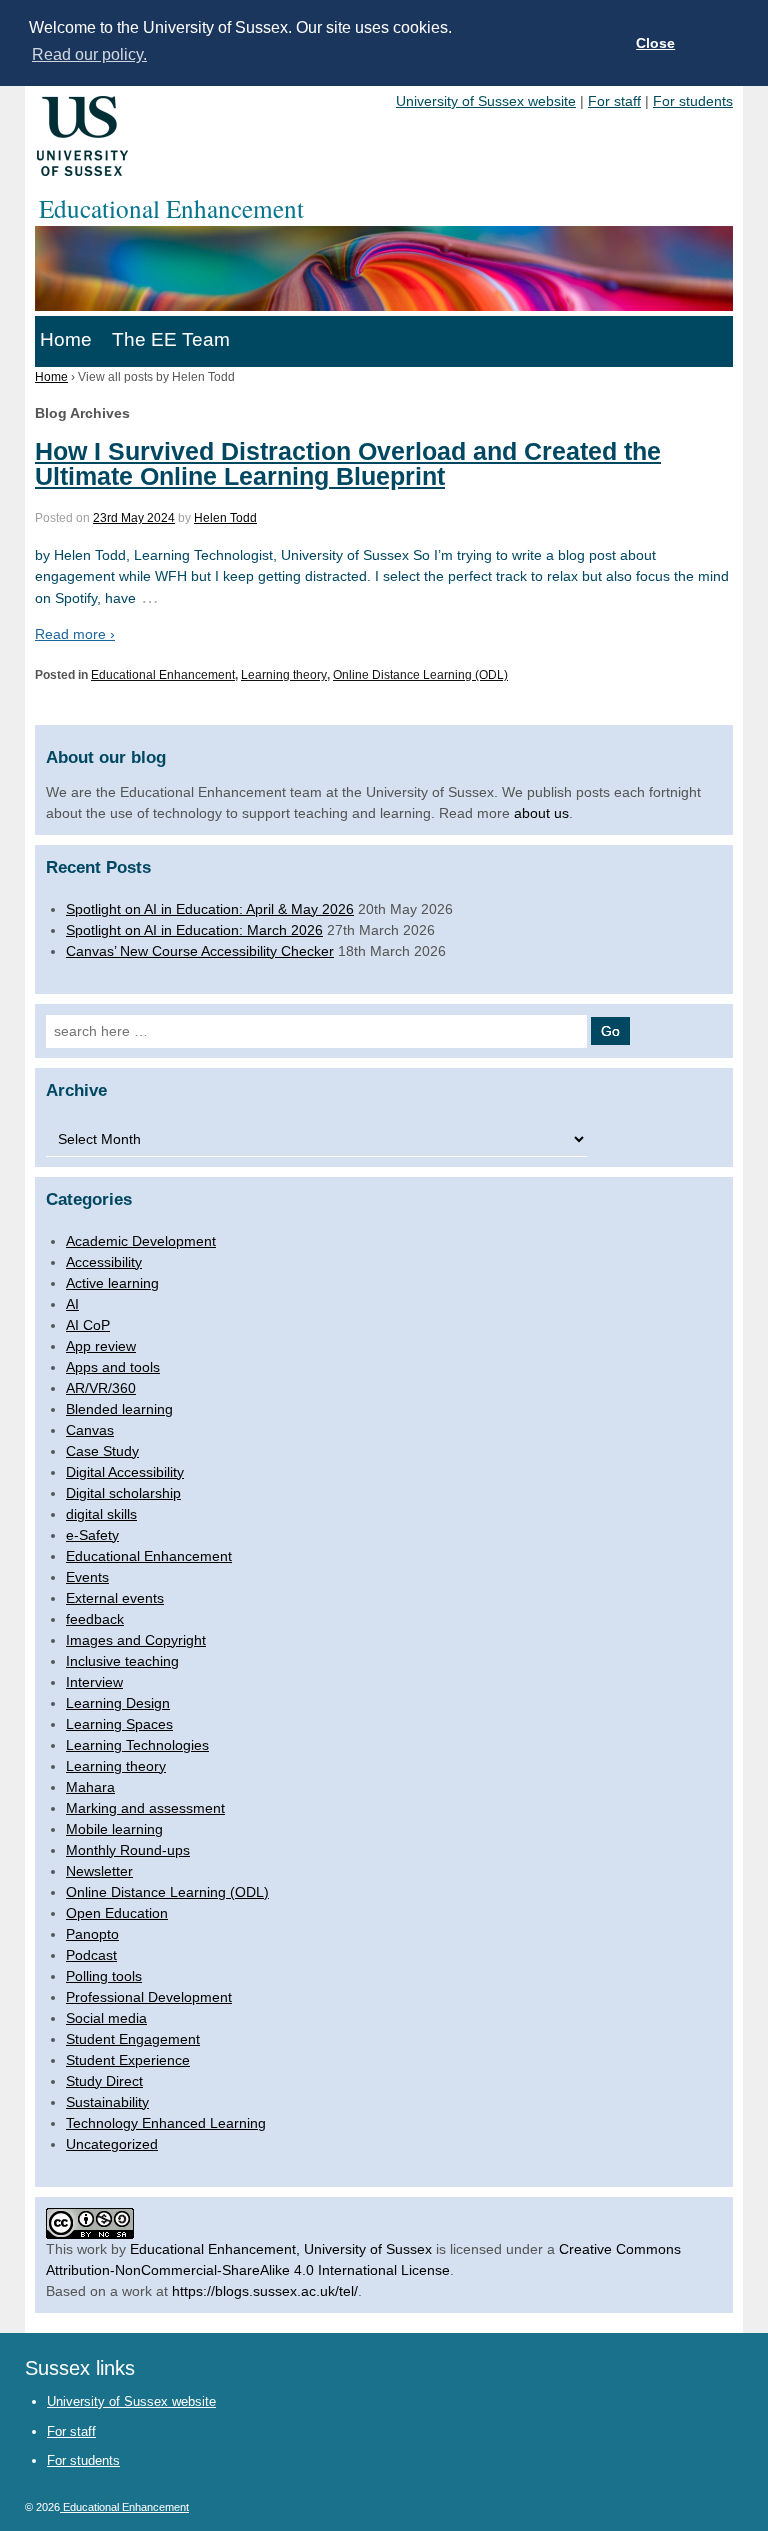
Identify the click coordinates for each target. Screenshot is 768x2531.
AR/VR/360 (101, 1388)
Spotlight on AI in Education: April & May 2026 (210, 909)
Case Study (102, 1451)
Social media (106, 2018)
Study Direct (104, 2081)
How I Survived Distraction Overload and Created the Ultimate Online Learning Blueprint (348, 463)
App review (101, 1346)
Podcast (91, 1955)
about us (541, 813)
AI (72, 1304)
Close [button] (655, 43)
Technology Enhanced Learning (166, 2123)
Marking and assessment (145, 1808)
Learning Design (118, 1703)
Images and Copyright (136, 1640)
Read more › (75, 634)
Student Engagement (133, 2039)
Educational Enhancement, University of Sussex (281, 2249)
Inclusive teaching (122, 1661)
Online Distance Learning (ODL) (420, 675)
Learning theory (284, 675)
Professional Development (149, 1997)
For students (693, 101)
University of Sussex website (486, 101)
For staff (614, 101)
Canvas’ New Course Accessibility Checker (200, 951)
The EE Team (171, 339)
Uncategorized (112, 2144)
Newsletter (99, 1871)
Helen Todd (225, 518)
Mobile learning (114, 1829)
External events (115, 1598)
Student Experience (128, 2060)
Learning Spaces (119, 1724)
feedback (95, 1619)
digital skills (101, 1514)
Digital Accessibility (125, 1472)
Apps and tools (113, 1367)
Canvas (90, 1430)
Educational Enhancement (163, 675)
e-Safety (92, 1535)
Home (66, 339)
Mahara (90, 1787)
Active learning (112, 1283)
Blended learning (119, 1409)
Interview (94, 1682)
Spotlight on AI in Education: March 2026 (194, 930)
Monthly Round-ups (128, 1850)
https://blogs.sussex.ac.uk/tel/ (265, 2291)
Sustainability (107, 2102)
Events (87, 1577)
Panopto (92, 1934)
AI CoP (88, 1325)
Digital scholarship (123, 1493)
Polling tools (104, 1976)
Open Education (117, 1913)
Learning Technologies (137, 1745)
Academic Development (141, 1241)
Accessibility (104, 1262)
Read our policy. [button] (89, 54)
